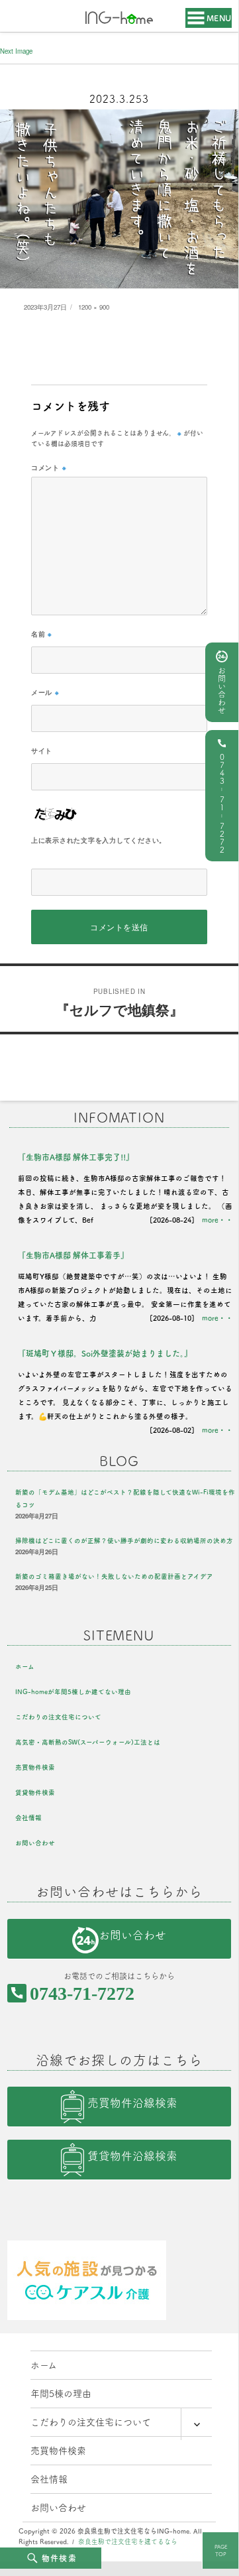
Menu (219, 18)
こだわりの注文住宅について (58, 1717)
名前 (42, 634)
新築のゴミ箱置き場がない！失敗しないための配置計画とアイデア (114, 1576)
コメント (49, 467)
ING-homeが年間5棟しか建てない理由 (73, 1692)
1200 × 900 (94, 307)
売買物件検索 (35, 1767)
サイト (42, 751)
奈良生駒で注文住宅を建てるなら (128, 2542)
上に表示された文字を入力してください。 (99, 840)
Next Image (16, 51)
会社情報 (28, 1818)
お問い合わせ (222, 690)
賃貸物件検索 (35, 1793)
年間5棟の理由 (61, 2394)
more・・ (217, 1220)
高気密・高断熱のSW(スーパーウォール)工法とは (88, 1742)
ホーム (25, 1667)
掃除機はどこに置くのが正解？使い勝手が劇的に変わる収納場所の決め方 (124, 1541)
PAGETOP (221, 2550)
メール (45, 692)
